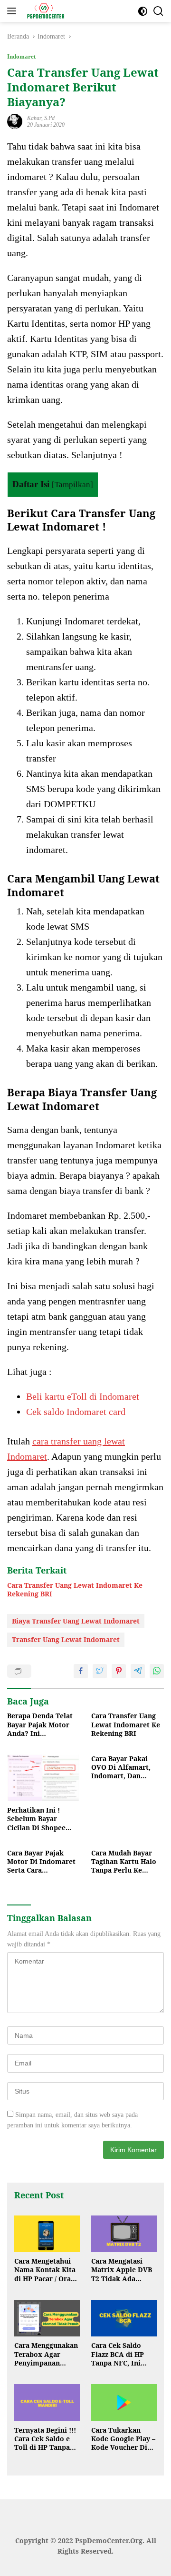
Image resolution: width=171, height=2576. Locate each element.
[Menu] (14, 11)
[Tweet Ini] (100, 1671)
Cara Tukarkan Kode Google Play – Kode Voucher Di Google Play (123, 2439)
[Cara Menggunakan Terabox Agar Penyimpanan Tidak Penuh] (47, 2318)
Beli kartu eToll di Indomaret (83, 1396)
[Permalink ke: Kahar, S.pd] (15, 121)
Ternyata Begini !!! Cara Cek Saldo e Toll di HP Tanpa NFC (45, 2439)
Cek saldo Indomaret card (76, 1412)
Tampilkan (72, 485)
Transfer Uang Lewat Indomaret (66, 1639)
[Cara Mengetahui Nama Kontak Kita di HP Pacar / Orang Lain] (47, 2234)
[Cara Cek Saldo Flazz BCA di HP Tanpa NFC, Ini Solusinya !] (124, 2318)
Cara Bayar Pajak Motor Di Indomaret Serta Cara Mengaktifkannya (41, 1862)
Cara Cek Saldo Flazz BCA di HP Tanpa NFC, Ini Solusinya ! (118, 2354)
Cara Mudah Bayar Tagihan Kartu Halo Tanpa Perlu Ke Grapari (124, 1862)
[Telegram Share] (138, 1671)
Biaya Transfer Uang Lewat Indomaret (76, 1621)
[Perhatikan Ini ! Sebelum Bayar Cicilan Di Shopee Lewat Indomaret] (43, 1778)
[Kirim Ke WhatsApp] (157, 1671)
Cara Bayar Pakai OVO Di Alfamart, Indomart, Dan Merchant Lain (121, 1768)
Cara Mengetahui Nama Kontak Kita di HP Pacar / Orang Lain (47, 2270)
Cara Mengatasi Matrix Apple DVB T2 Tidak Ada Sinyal (122, 2270)
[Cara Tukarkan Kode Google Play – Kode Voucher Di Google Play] (124, 2403)
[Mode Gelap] (143, 11)
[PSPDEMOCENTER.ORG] (44, 11)
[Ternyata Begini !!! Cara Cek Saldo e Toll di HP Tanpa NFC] (47, 2403)
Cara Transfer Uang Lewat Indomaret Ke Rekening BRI (75, 1590)
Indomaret (21, 56)
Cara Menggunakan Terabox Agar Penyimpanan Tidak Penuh (46, 2354)
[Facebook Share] (81, 1671)
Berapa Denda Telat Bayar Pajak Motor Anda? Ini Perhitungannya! (40, 1725)
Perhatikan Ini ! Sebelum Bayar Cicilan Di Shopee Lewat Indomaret (36, 1819)
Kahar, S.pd (41, 118)
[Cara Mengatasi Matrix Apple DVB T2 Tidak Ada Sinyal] (124, 2234)
